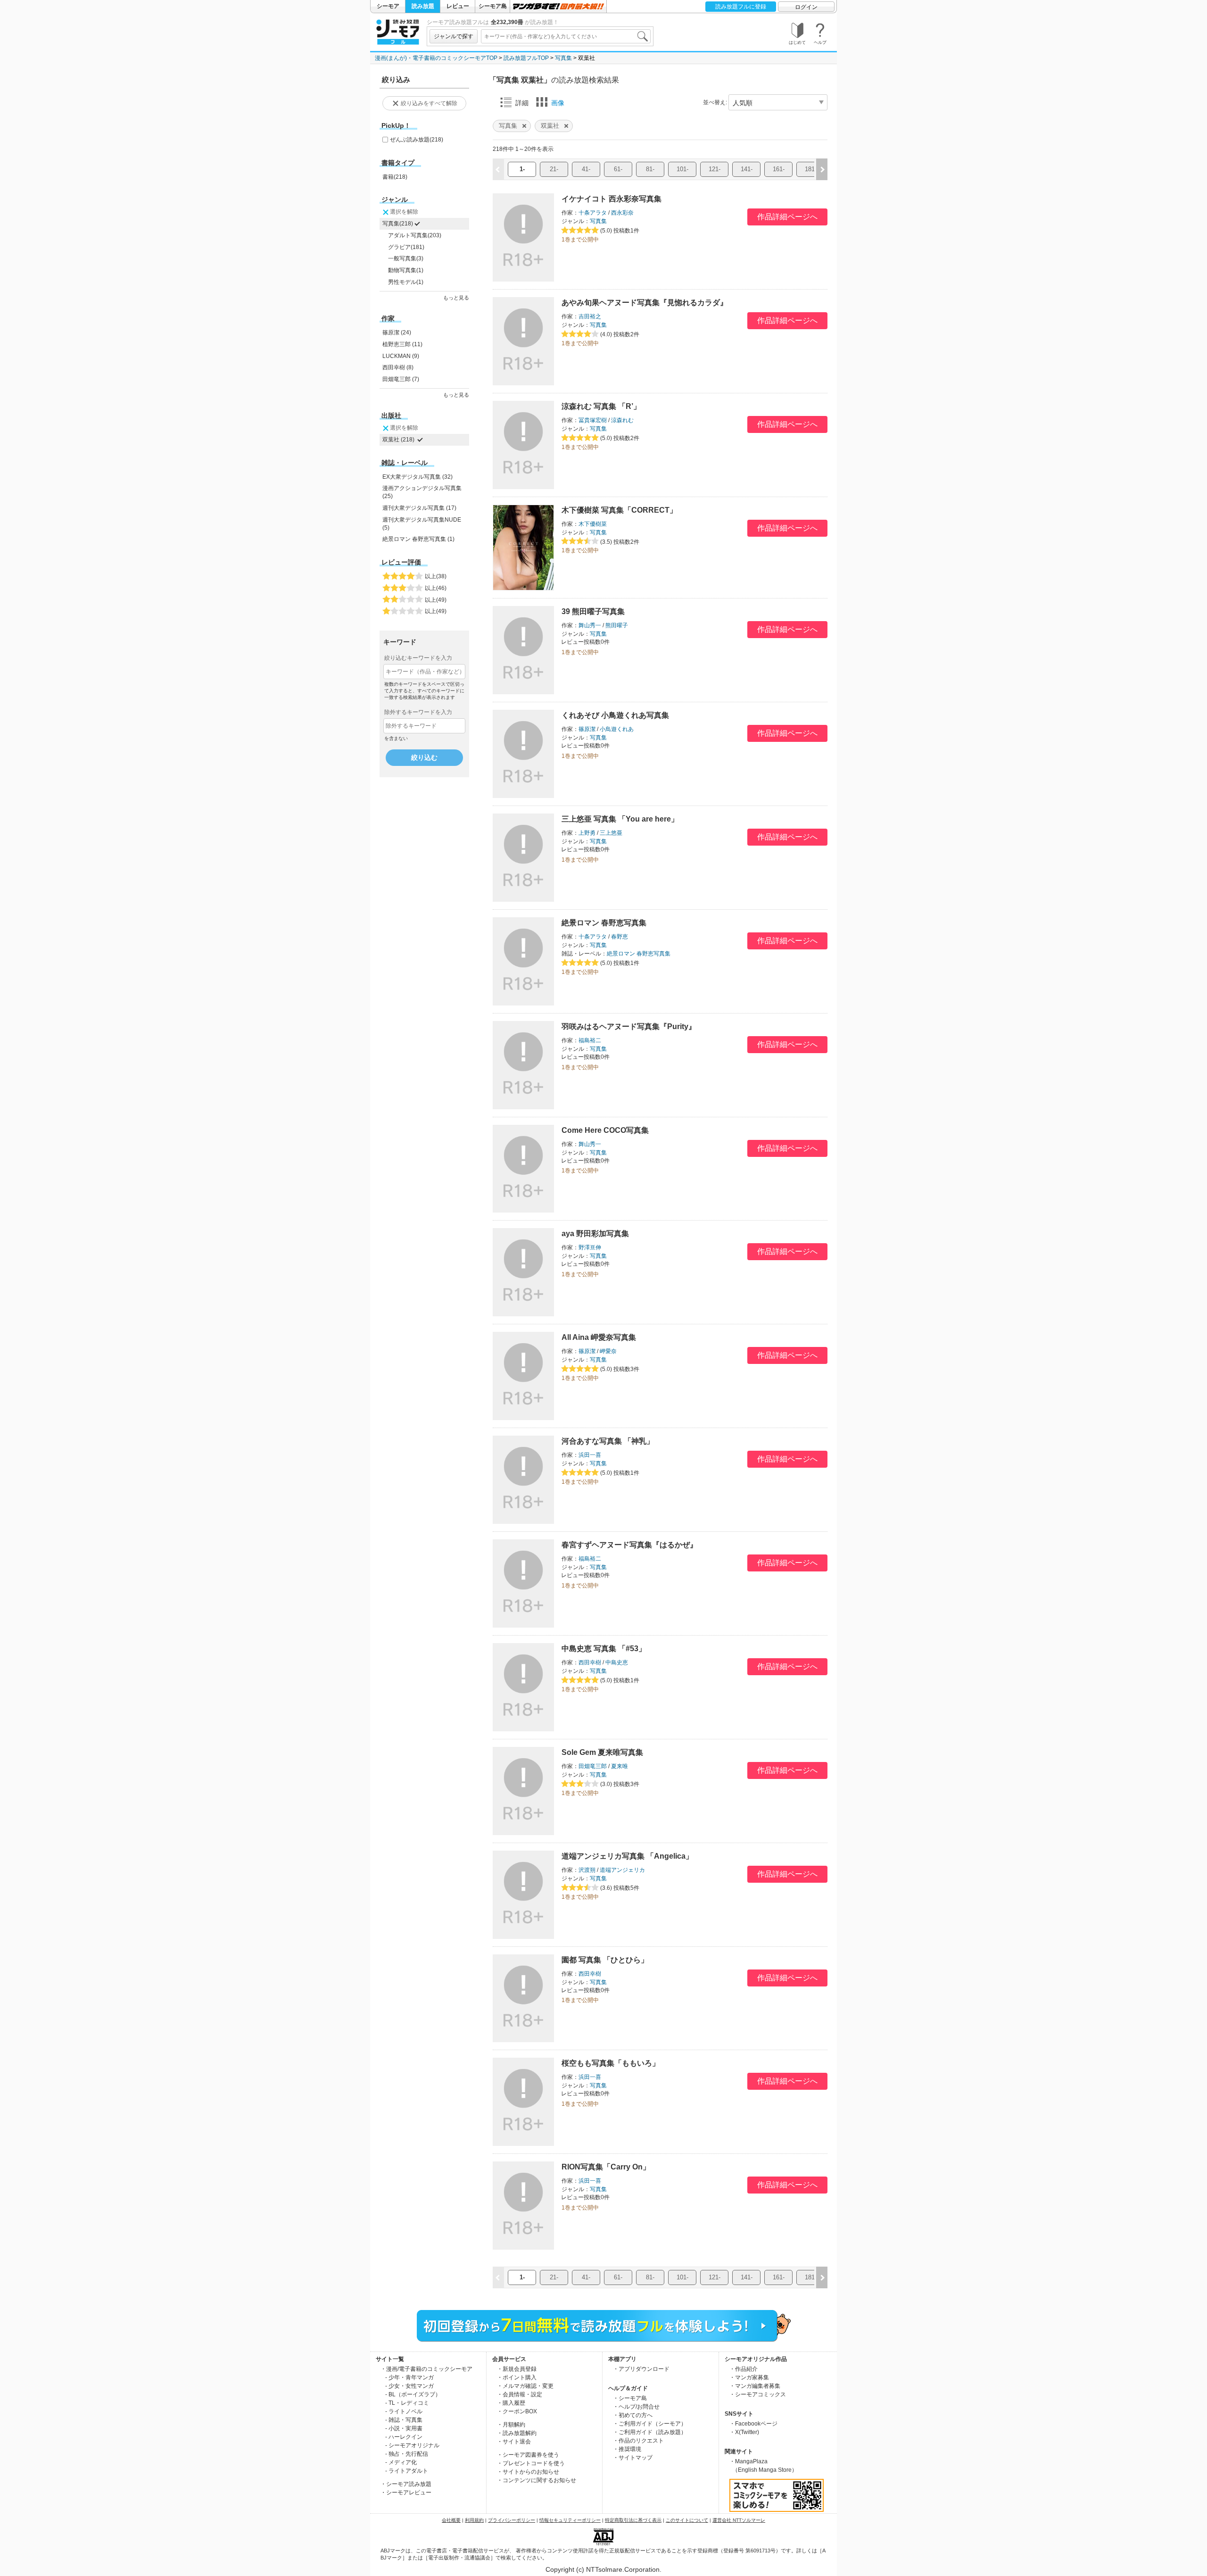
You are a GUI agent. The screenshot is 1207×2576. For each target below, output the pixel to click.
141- (747, 169)
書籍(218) (395, 177)
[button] (822, 169)
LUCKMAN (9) (401, 356)
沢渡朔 (587, 1870)
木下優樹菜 (593, 524)
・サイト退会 (514, 2442)
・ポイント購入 (517, 2377)
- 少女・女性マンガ (409, 2386)
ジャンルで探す (454, 36)
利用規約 (474, 2520)
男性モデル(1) (406, 282)
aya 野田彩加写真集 (595, 1234)
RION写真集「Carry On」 (606, 2167)
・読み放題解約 (517, 2433)
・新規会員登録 (517, 2369)
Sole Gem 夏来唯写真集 (602, 1752)
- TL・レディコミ (407, 2403)
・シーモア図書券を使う (528, 2455)
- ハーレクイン (404, 2437)
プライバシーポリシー (512, 2520)
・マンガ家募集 (749, 2377)
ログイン (806, 7)
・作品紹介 (744, 2369)
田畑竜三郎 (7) (401, 379)
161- (779, 169)
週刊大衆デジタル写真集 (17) (419, 508)
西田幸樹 (590, 1662)
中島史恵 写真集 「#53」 (604, 1649)
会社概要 (451, 2520)
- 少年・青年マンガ (409, 2377)
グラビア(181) (406, 247)
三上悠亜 (611, 833)
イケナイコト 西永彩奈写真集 (612, 199)
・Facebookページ (753, 2424)
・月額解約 (511, 2425)
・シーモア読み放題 (406, 2484)
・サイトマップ (633, 2458)
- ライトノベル (404, 2411)
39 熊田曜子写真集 (593, 611)
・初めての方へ (633, 2415)
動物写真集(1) (406, 270)
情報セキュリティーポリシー (570, 2520)
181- (811, 169)
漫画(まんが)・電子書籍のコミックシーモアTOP (436, 58)
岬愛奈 (608, 1351)
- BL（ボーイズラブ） (413, 2394)
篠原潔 (587, 729)
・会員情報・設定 (520, 2394)
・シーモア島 (630, 2398)
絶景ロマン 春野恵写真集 (604, 923)
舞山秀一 (590, 625)
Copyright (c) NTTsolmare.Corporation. (603, 2569)
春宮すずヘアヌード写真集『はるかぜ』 (629, 1545)
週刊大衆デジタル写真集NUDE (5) (422, 524)
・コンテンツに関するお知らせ (537, 2480)
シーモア (388, 6)
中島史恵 (617, 1662)
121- (715, 169)
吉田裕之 (590, 316)
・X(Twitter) (744, 2432)
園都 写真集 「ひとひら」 (605, 1960)
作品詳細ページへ (787, 217)
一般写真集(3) (406, 258)
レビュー (458, 6)
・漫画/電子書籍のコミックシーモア (426, 2369)
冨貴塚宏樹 (593, 420)
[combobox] (566, 36)
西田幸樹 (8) (398, 367)
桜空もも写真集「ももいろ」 (611, 2063)
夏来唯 (620, 1766)
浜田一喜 (590, 1455)
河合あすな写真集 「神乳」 (608, 1441)
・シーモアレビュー (406, 2493)
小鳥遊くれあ (617, 729)
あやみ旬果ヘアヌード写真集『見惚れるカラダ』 (645, 303)
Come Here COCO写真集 (605, 1130)
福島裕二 (590, 1040)
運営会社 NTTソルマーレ (739, 2520)
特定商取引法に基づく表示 (633, 2520)
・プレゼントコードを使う (531, 2463)
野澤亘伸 (590, 1247)
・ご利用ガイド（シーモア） (650, 2424)
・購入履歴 (511, 2403)
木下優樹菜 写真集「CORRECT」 (619, 510)
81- (650, 169)
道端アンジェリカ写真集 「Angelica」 (627, 1856)
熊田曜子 (617, 625)
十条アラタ (593, 213)
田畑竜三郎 (593, 1766)
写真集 (563, 58)
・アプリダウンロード (641, 2369)
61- (618, 169)
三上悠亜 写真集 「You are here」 (620, 819)
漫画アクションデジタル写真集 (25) (422, 492)
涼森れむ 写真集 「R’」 (601, 406)
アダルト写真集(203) (415, 235)
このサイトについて (687, 2520)
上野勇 (587, 833)
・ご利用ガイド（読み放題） (650, 2432)
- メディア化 (401, 2462)
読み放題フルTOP (526, 58)
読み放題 (423, 6)
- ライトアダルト (407, 2471)
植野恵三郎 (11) (402, 344)
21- (554, 169)
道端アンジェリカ (622, 1870)
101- (682, 169)
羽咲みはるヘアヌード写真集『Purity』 (629, 1026)
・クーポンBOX (517, 2411)
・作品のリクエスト (638, 2441)
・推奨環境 (627, 2449)
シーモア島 (493, 6)
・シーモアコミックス (758, 2394)
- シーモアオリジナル (412, 2445)
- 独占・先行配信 (407, 2454)
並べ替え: (715, 102)
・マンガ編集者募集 (755, 2386)
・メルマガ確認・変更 (525, 2386)
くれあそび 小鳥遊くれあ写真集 (615, 715)
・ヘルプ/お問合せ (636, 2407)
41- (586, 169)
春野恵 (620, 937)
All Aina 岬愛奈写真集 (599, 1337)
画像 (558, 103)
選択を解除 (404, 212)
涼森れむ (622, 420)
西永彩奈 (622, 213)
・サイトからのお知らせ (528, 2472)
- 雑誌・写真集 (404, 2420)
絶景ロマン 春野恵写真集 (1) (418, 539)
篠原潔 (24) (397, 332)
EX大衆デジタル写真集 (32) (417, 477)
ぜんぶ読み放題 (417, 140)
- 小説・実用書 (404, 2428)
